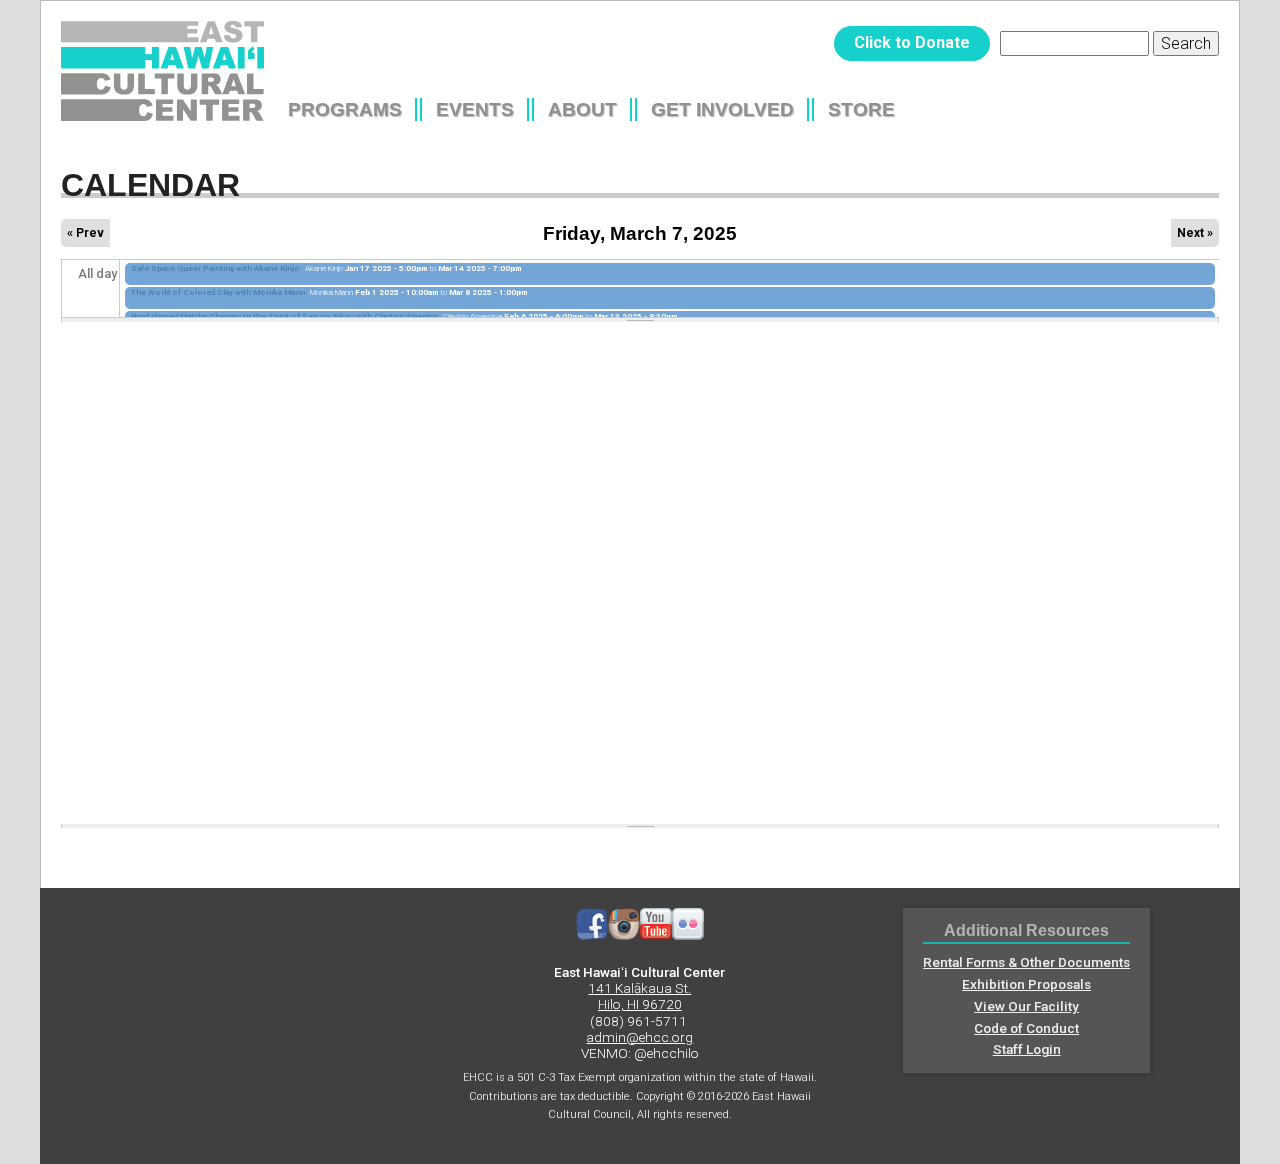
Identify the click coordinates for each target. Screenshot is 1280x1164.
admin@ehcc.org (639, 1037)
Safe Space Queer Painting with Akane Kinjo (215, 268)
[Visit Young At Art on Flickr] (688, 935)
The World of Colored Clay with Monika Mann (218, 292)
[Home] (162, 71)
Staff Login (1027, 1049)
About (582, 109)
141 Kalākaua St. (639, 988)
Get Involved (722, 109)
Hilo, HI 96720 (640, 1004)
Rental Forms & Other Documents (1026, 962)
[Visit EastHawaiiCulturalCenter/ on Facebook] (592, 935)
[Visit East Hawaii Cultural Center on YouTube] (656, 935)
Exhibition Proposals (1026, 984)
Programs (345, 109)
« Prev (85, 233)
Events (475, 109)
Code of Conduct (1026, 1028)
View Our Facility (1026, 1006)
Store (861, 109)
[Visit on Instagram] (624, 935)
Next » (1195, 233)
